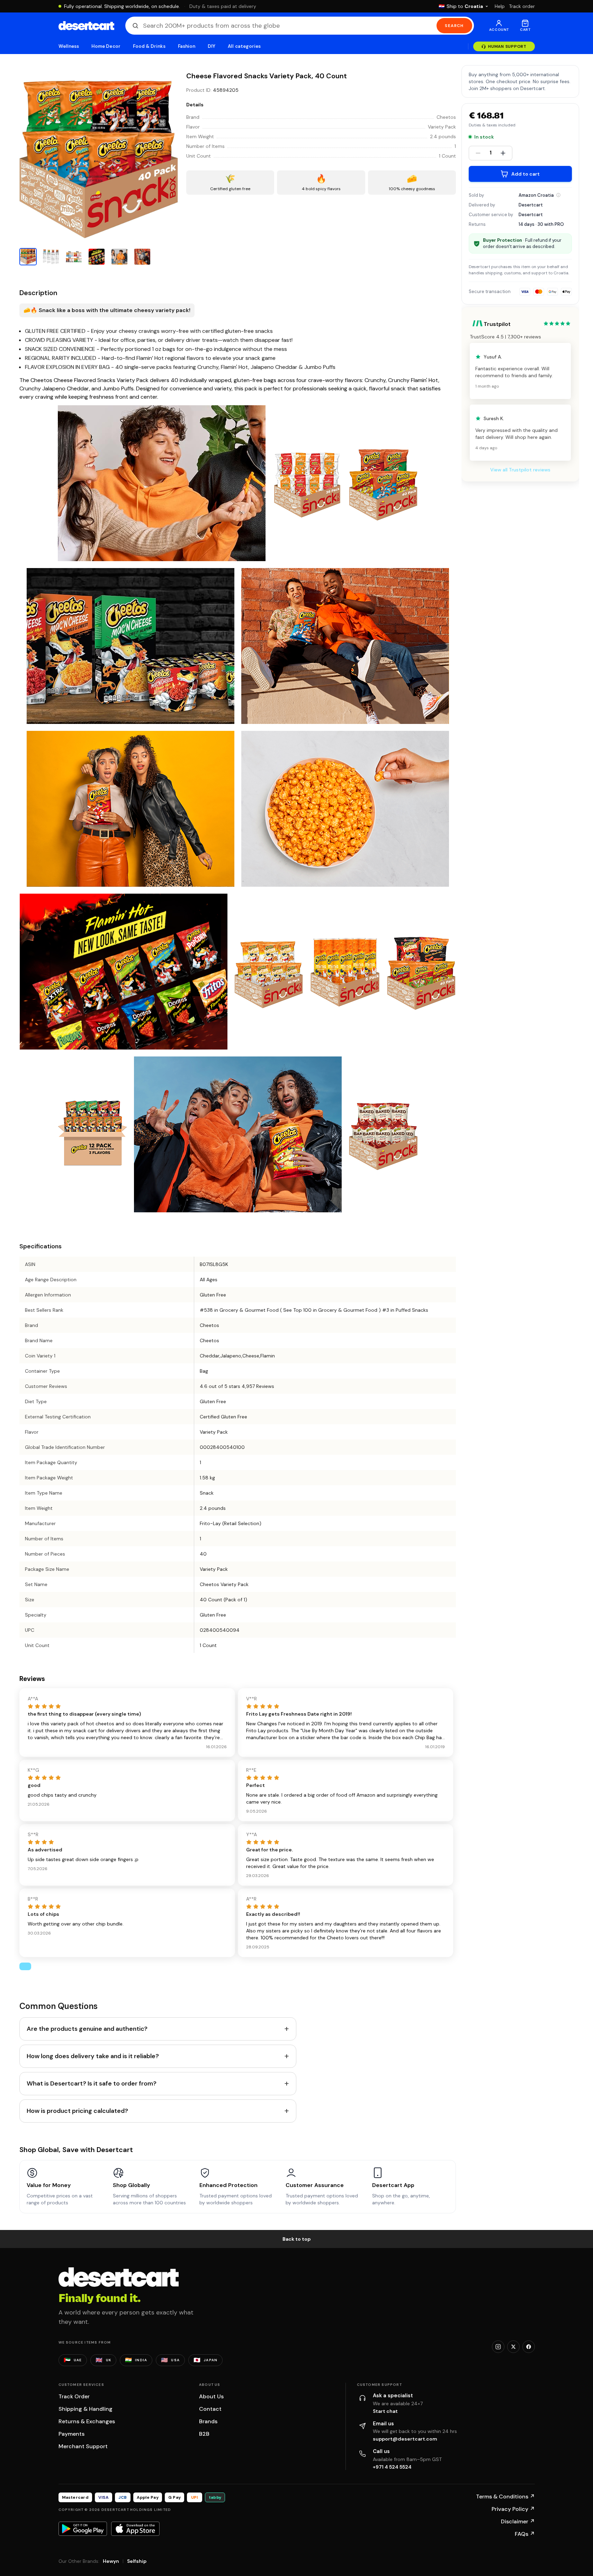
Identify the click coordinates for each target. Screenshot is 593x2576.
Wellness (69, 46)
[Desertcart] (86, 26)
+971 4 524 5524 (392, 2467)
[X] (513, 2347)
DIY (212, 46)
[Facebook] (529, 2347)
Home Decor (106, 46)
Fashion (187, 46)
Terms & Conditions (505, 2497)
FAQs (525, 2534)
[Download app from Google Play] (83, 2529)
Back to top (297, 2239)
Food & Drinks (149, 46)
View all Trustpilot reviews (520, 470)
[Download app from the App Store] (135, 2529)
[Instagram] (498, 2347)
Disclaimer (518, 2521)
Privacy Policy (513, 2509)
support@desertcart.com (405, 2439)
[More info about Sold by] (558, 195)
